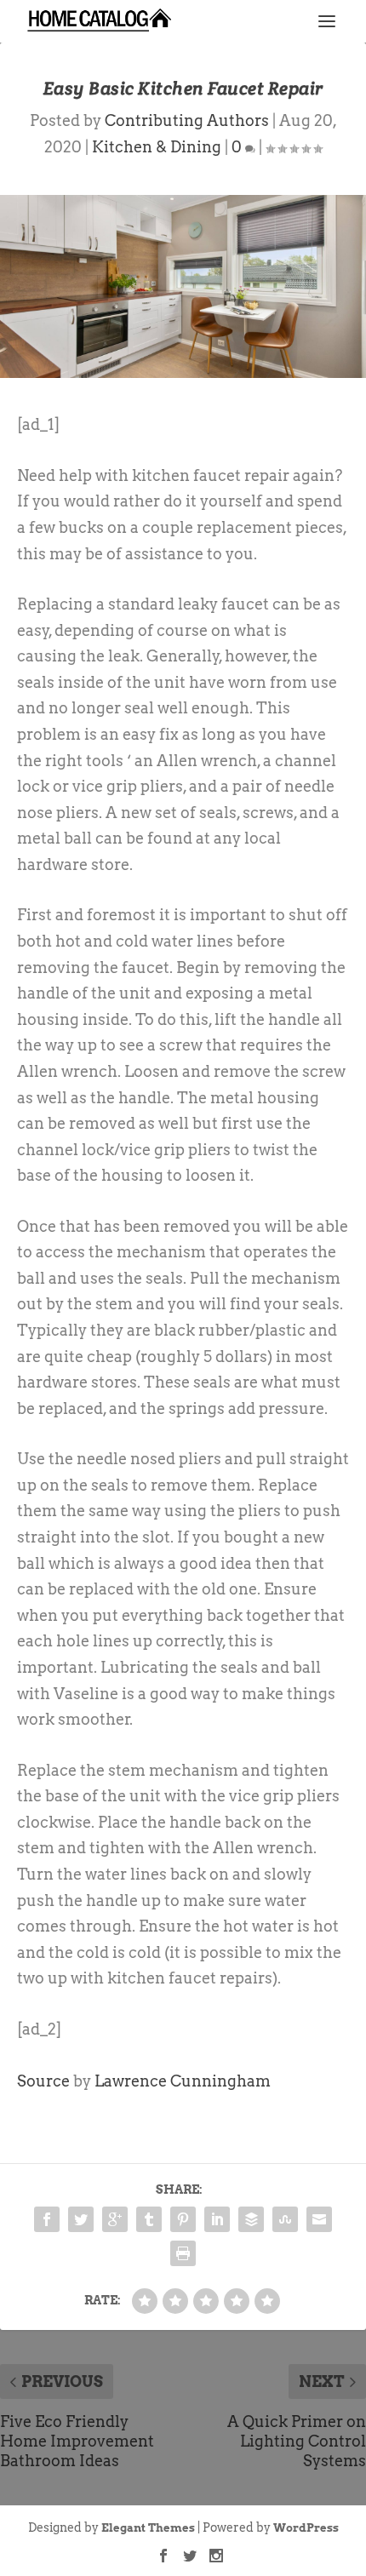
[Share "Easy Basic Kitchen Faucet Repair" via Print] (183, 2253)
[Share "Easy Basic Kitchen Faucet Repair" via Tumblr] (149, 2219)
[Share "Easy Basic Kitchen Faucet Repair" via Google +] (115, 2219)
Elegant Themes (148, 2528)
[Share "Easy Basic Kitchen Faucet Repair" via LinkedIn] (217, 2219)
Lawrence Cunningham (183, 2081)
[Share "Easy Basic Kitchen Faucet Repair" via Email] (319, 2219)
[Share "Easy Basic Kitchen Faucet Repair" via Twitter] (81, 2219)
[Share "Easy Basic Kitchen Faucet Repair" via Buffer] (251, 2219)
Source (43, 2081)
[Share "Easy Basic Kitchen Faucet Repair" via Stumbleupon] (285, 2219)
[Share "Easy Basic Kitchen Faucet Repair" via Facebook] (47, 2219)
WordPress (306, 2528)
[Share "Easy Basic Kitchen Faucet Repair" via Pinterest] (183, 2219)
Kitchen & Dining (157, 147)
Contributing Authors (187, 120)
